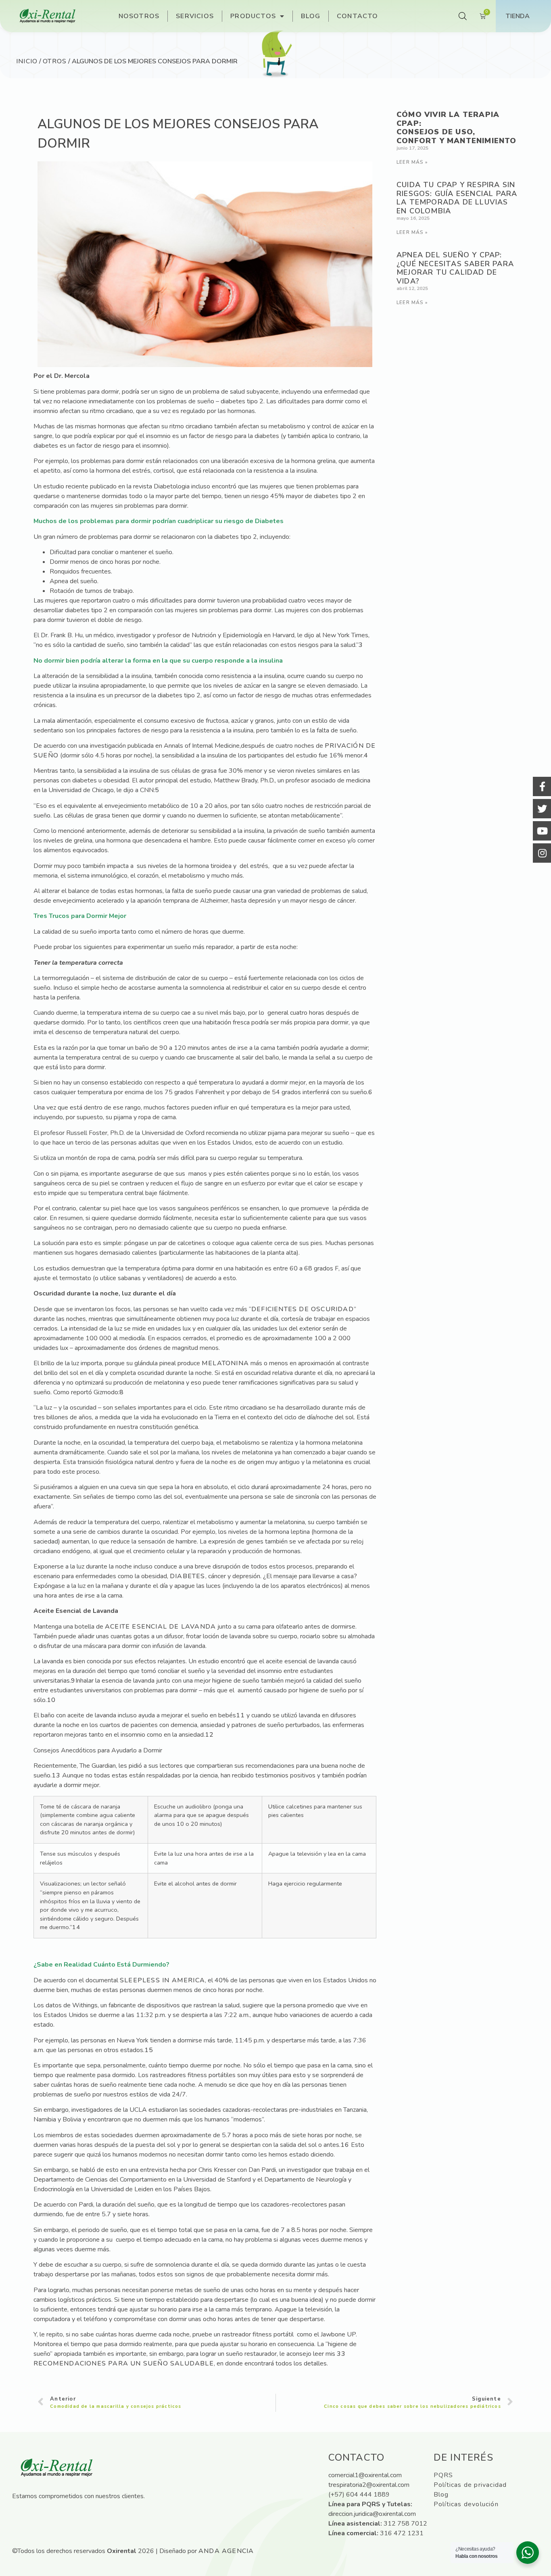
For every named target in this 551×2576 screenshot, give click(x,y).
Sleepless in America (162, 1980)
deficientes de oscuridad (303, 1309)
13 (56, 1775)
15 (149, 2050)
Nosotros (139, 16)
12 (209, 1735)
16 (345, 2145)
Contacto (358, 16)
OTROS (55, 61)
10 (51, 1700)
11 (240, 1715)
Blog (311, 16)
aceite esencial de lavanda (160, 1627)
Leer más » (412, 162)
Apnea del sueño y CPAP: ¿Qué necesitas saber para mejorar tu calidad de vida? (455, 268)
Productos (253, 16)
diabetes (188, 1576)
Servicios (195, 16)
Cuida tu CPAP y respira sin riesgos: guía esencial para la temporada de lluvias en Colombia (457, 198)
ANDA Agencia (226, 2551)
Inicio (27, 61)
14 (76, 1927)
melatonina (225, 1363)
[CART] (483, 16)
